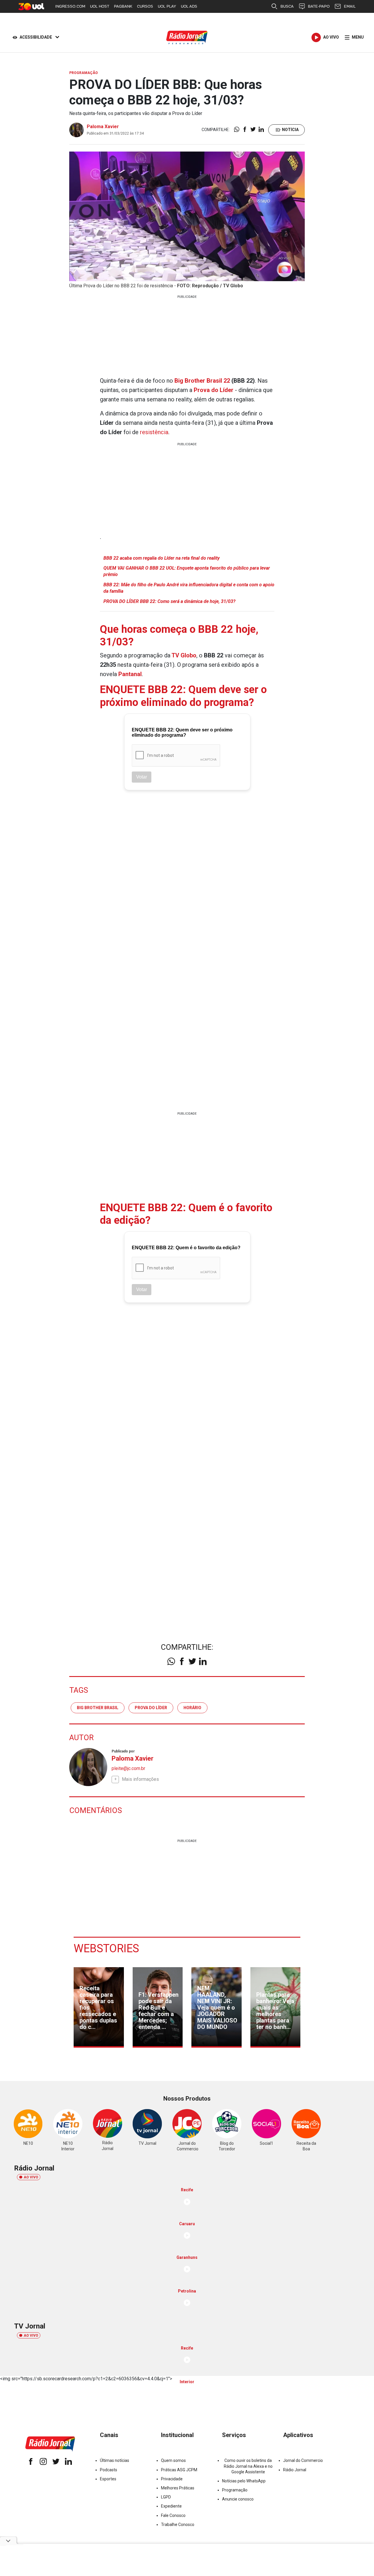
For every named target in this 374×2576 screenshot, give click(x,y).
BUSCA (287, 6)
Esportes (108, 2479)
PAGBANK (123, 6)
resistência (154, 432)
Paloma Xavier (103, 127)
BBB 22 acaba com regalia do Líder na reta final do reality (162, 558)
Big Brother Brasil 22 (202, 381)
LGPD (166, 2497)
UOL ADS (189, 6)
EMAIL (350, 6)
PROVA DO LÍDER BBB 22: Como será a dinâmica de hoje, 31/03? (169, 601)
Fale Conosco (173, 2515)
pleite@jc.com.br (128, 1768)
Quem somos (173, 2460)
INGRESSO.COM (70, 6)
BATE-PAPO (319, 6)
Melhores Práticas (178, 2488)
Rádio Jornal (295, 2470)
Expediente (171, 2506)
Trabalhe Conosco (178, 2525)
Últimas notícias (115, 2460)
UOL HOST (100, 6)
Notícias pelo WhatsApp (244, 2481)
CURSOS (145, 6)
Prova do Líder (151, 1708)
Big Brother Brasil (98, 1708)
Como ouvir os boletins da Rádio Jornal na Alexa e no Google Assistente (248, 2466)
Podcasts (109, 2470)
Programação (235, 2490)
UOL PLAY (167, 6)
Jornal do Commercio (303, 2460)
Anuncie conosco (238, 2499)
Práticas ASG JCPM (179, 2470)
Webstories (106, 1948)
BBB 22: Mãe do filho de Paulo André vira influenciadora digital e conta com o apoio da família (189, 588)
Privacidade (172, 2479)
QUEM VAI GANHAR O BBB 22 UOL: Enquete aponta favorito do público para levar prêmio (187, 571)
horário (192, 1708)
